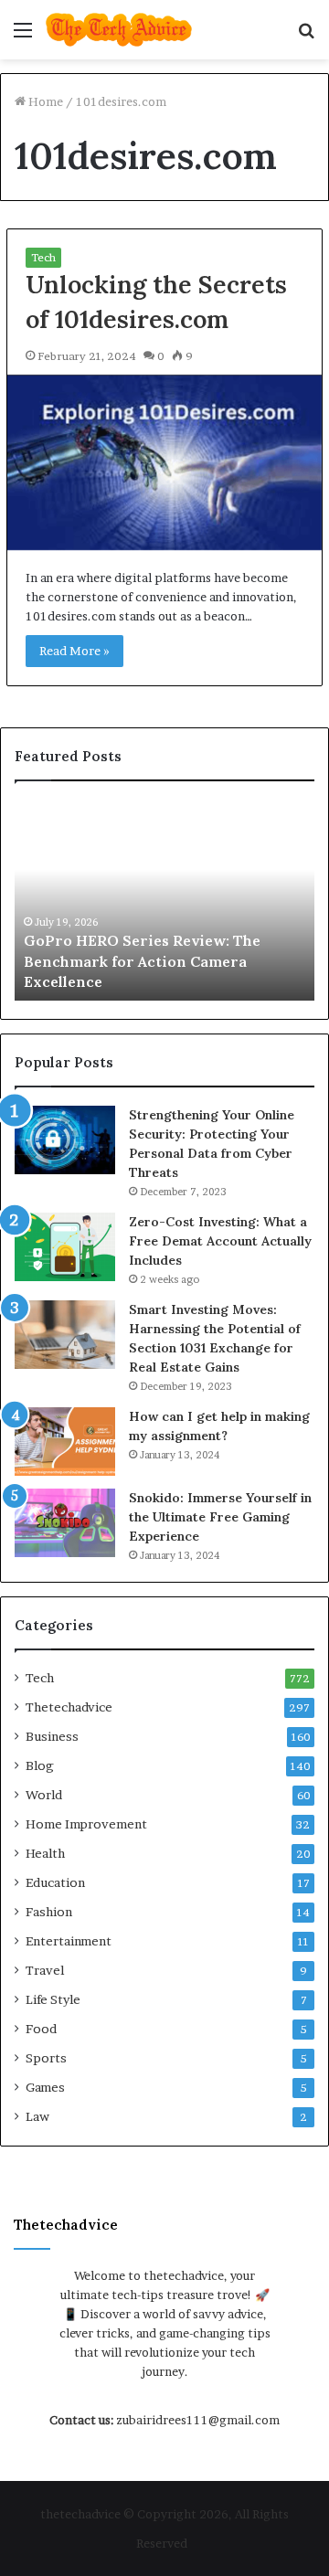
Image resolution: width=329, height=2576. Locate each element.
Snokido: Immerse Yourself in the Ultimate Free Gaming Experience (220, 1517)
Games (45, 2087)
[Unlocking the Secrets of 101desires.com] (164, 463)
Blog (40, 1765)
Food (41, 2029)
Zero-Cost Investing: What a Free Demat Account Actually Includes (220, 1241)
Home (44, 101)
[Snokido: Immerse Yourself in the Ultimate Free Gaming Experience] (65, 1523)
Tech (43, 257)
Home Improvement (86, 1824)
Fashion (49, 1912)
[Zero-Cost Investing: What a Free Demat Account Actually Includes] (65, 1247)
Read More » (74, 651)
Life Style (53, 1999)
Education (55, 1882)
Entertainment (69, 1941)
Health (45, 1853)
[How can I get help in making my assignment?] (65, 1442)
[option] (164, 900)
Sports (46, 2058)
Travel (45, 1970)
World (44, 1795)
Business (52, 1736)
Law (37, 2116)
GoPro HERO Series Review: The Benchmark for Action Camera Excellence (142, 961)
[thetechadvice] (119, 30)
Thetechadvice (69, 1707)
